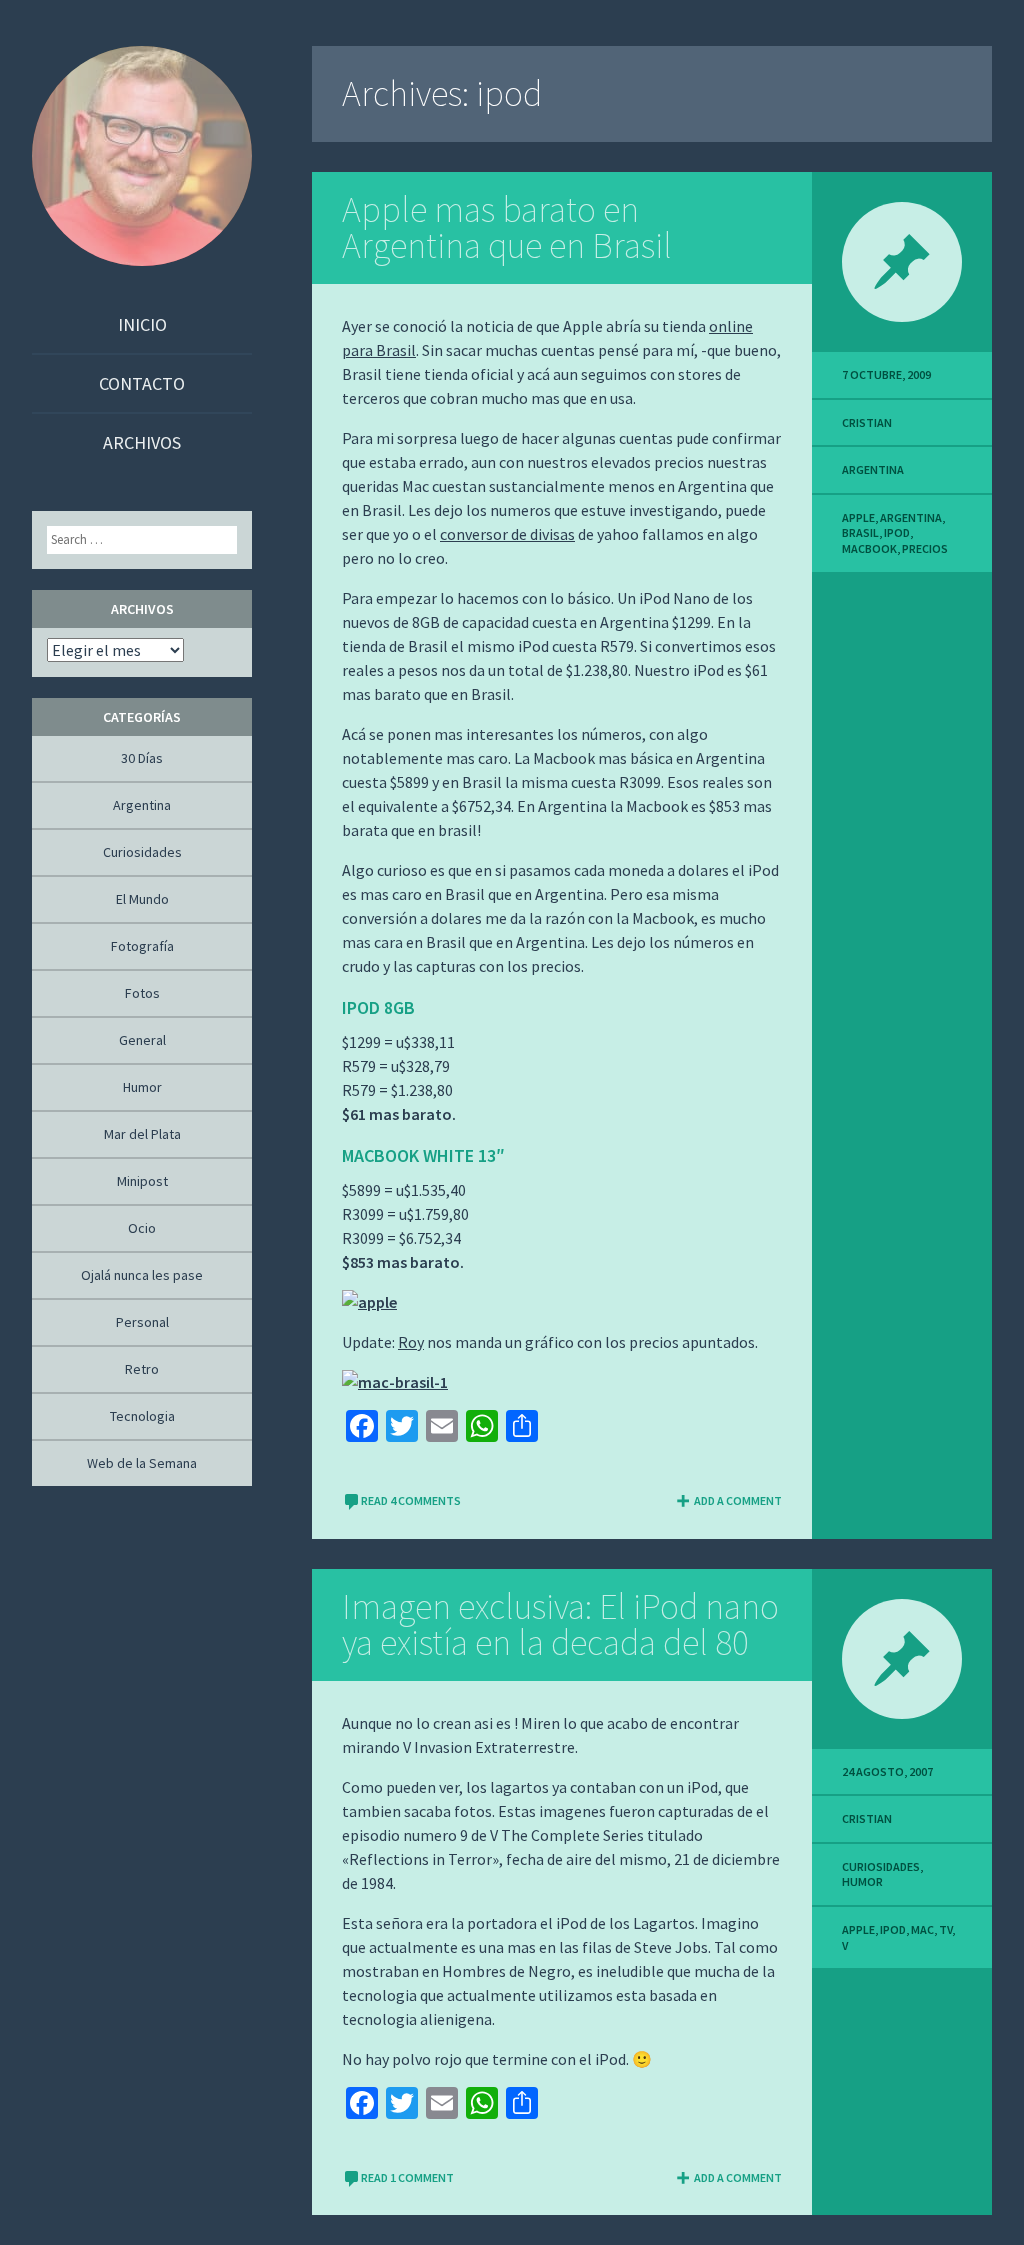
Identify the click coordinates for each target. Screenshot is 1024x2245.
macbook (869, 548)
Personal (142, 1322)
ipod (897, 532)
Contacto (142, 383)
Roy (411, 1342)
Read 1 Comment (407, 2177)
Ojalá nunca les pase (142, 1275)
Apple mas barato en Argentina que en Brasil (507, 227)
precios (925, 548)
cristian (867, 422)
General (142, 1040)
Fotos (142, 993)
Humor (862, 1881)
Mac (922, 1929)
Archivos (142, 442)
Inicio (142, 324)
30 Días (142, 758)
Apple (858, 517)
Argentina (873, 469)
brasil (860, 532)
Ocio (142, 1228)
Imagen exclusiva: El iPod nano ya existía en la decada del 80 (560, 1624)
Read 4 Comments (411, 1500)
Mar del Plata (142, 1134)
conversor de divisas (507, 534)
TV (945, 1929)
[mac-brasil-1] (395, 1382)
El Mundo (142, 899)
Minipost (142, 1181)
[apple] (369, 1302)
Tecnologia (142, 1416)
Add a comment (738, 1500)
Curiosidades (881, 1866)
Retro (142, 1369)
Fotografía (142, 946)
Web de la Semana (142, 1463)
